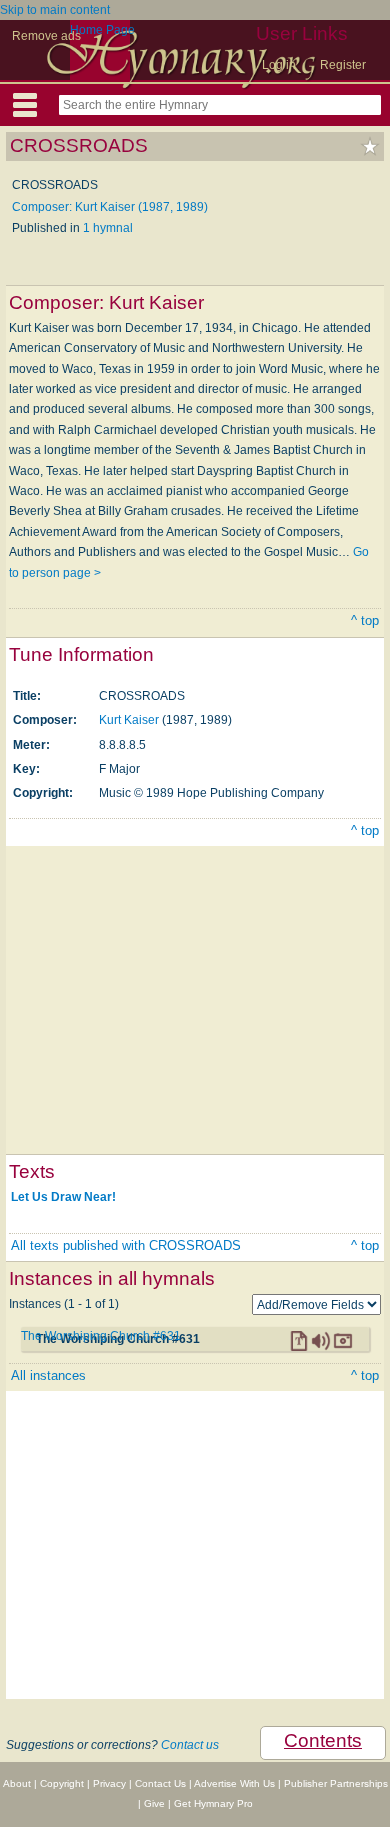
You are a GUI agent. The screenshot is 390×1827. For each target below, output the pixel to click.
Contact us (190, 1745)
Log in (279, 65)
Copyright (62, 1783)
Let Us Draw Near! (63, 1197)
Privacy (109, 1783)
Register (343, 65)
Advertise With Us (234, 1783)
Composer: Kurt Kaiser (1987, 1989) (110, 207)
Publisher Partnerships (336, 1783)
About (17, 1783)
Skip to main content (55, 10)
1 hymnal (108, 228)
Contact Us (160, 1783)
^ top (365, 620)
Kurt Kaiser (129, 720)
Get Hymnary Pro (213, 1803)
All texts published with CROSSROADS (126, 1245)
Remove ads (46, 36)
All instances (48, 1375)
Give (154, 1803)
